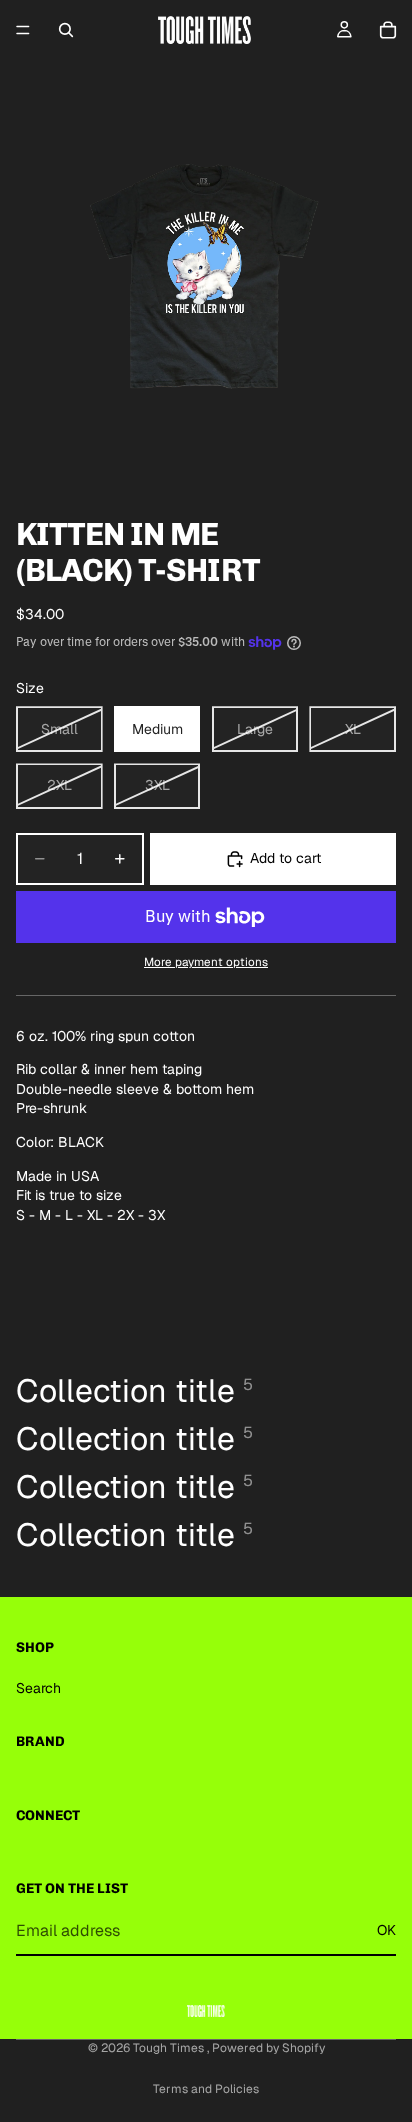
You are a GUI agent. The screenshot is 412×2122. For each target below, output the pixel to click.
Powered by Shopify (268, 2048)
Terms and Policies (206, 2089)
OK (386, 1930)
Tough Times (170, 2048)
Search (38, 1688)
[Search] (66, 30)
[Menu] (23, 30)
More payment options (206, 961)
